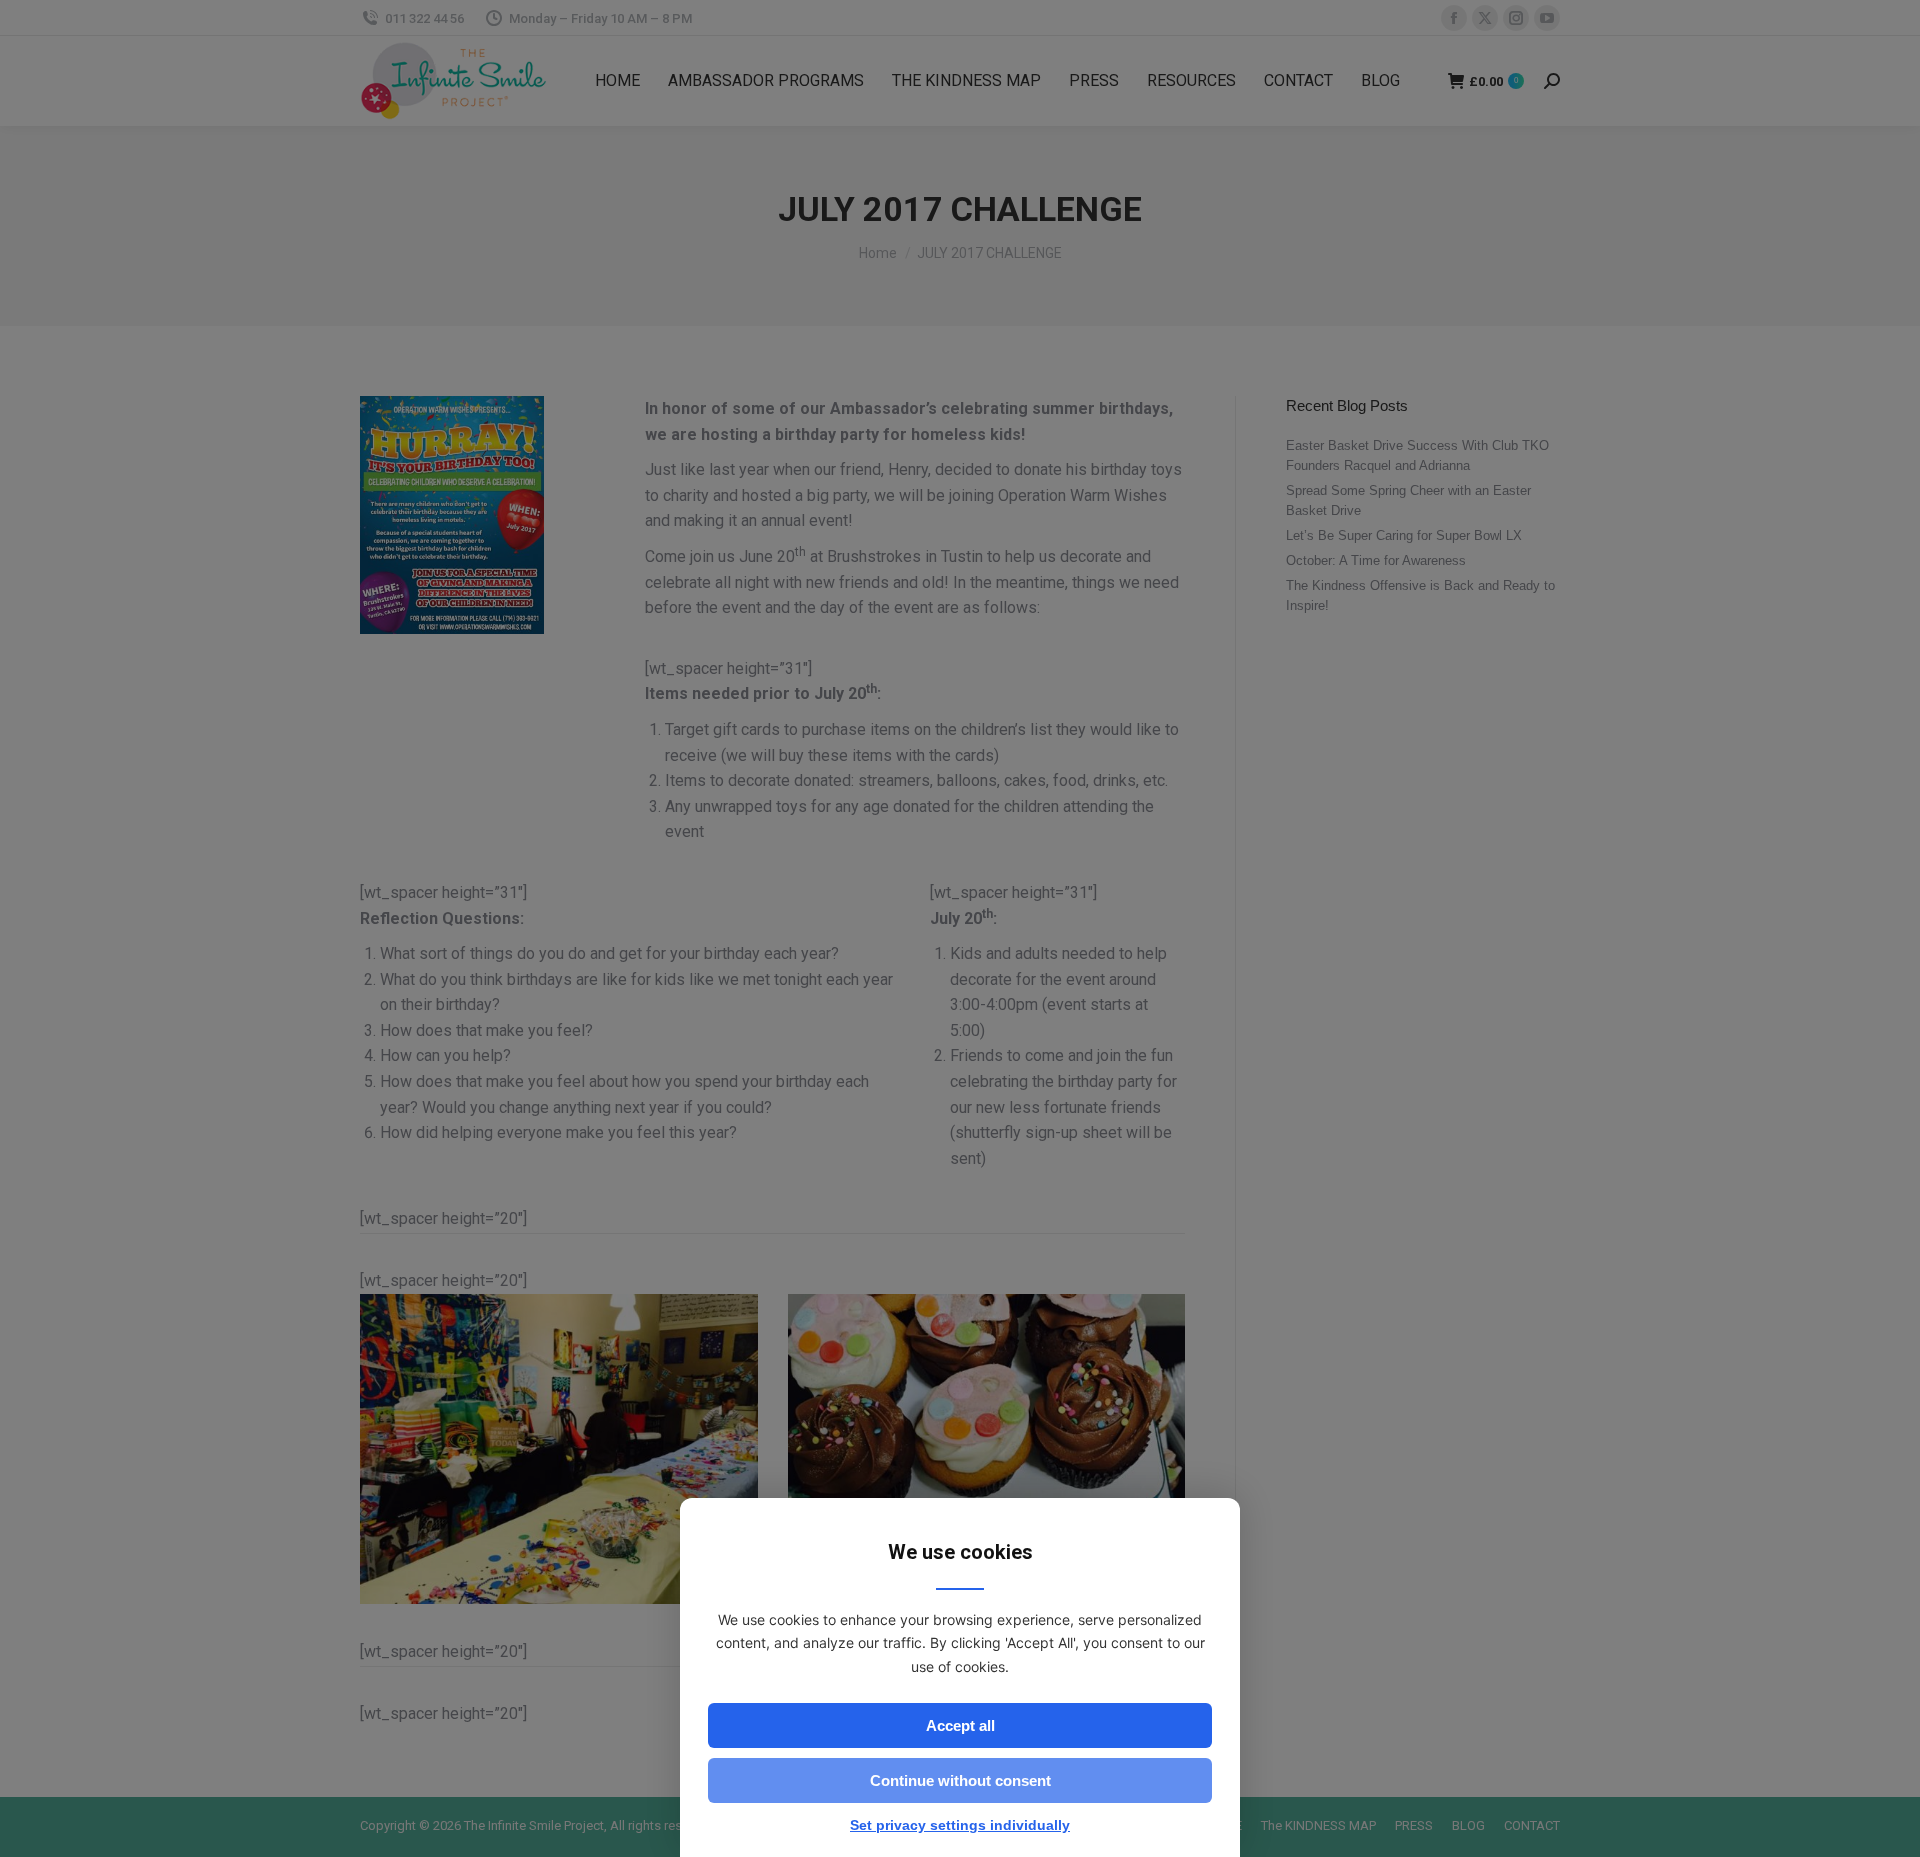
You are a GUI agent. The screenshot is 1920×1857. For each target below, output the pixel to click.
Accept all (960, 1725)
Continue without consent (960, 1780)
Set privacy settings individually (960, 1825)
